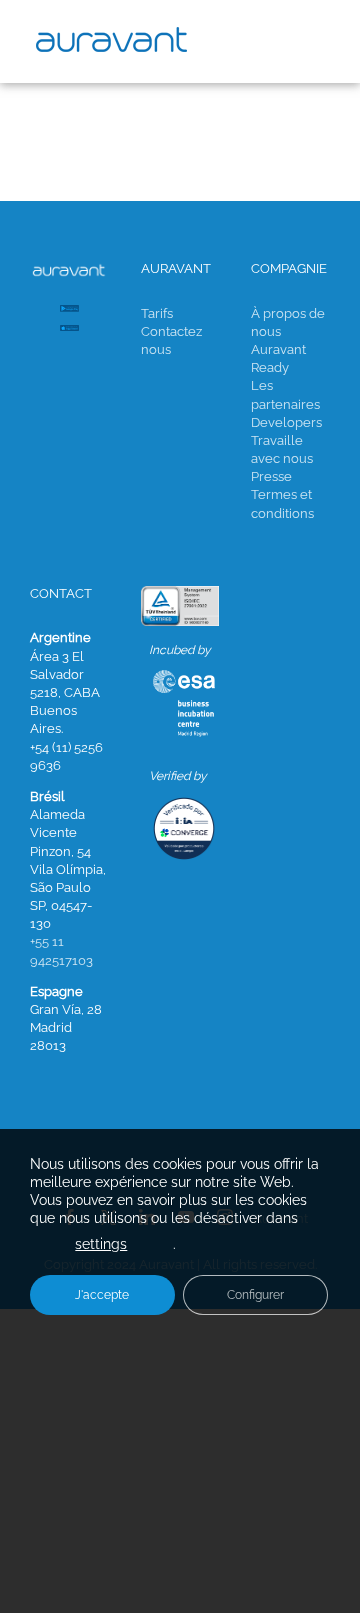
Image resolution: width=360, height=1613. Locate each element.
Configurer (255, 1295)
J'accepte (102, 1295)
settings (101, 1244)
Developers (286, 422)
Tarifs (157, 313)
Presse (271, 476)
